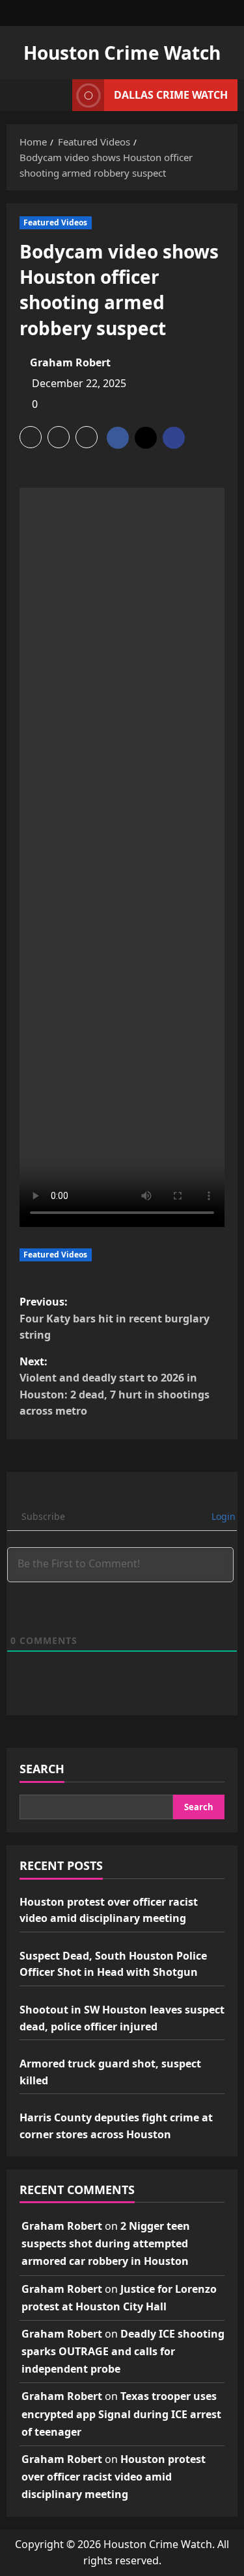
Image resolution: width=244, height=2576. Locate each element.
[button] (31, 437)
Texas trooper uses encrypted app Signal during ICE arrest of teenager (121, 2414)
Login (222, 1516)
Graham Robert (70, 362)
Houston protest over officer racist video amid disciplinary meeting (114, 2477)
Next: (115, 1386)
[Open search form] (56, 95)
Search (42, 1769)
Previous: (115, 1318)
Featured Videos (56, 222)
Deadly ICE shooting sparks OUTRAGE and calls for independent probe (123, 2351)
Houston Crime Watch (122, 53)
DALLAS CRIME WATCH (171, 95)
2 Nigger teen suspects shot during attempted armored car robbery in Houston (106, 2243)
